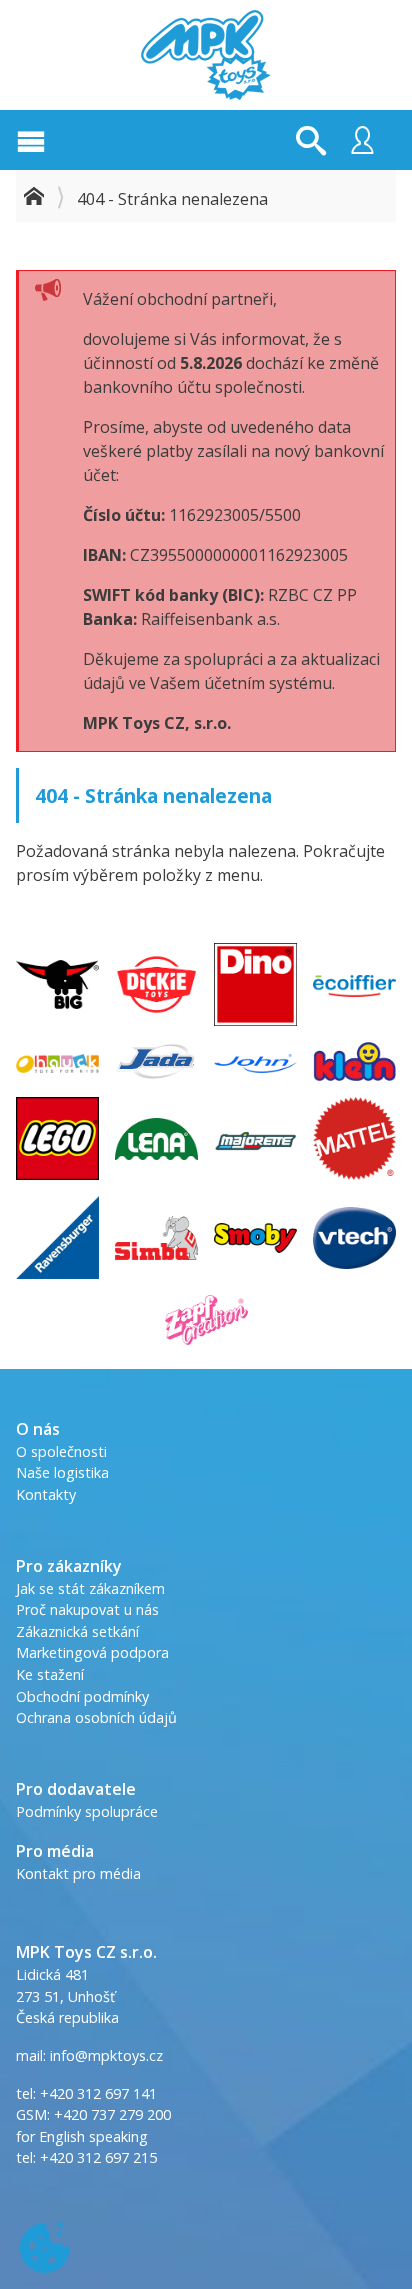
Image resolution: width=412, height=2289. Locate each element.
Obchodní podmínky (82, 1696)
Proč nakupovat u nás (87, 1609)
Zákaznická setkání (77, 1631)
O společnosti (61, 1451)
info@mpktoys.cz (104, 2055)
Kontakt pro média (78, 1873)
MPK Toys (206, 55)
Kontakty (46, 1494)
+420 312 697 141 (98, 2093)
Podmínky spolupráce (87, 1811)
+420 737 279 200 (112, 2114)
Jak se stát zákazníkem (90, 1588)
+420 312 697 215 (98, 2157)
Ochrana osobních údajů (96, 1717)
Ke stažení (50, 1674)
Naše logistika (62, 1472)
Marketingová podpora (92, 1652)
